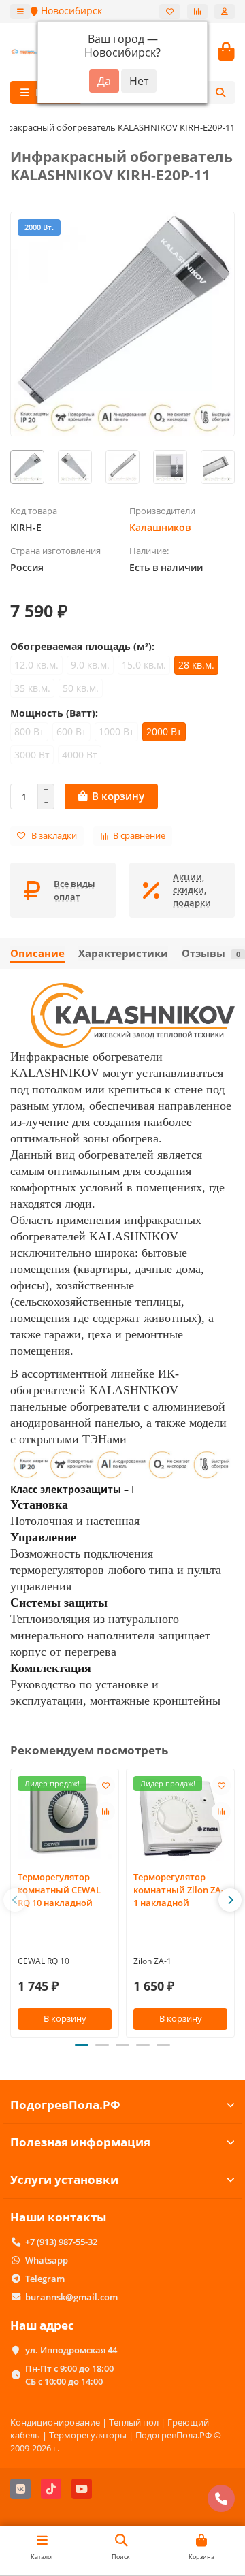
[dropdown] (20, 12)
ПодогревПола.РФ (65, 2105)
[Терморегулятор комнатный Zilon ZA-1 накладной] (180, 1818)
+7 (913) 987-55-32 (61, 2242)
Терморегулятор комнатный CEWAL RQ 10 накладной (59, 1890)
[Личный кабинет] (225, 12)
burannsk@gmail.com (71, 2297)
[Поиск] (220, 93)
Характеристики (123, 953)
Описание (37, 953)
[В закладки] (105, 1786)
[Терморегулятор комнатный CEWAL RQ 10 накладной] (65, 1818)
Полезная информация (80, 2142)
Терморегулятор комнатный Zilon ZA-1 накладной (179, 1890)
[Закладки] (170, 12)
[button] (15, 1900)
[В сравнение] (105, 1812)
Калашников (160, 527)
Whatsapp (47, 2260)
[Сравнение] (197, 12)
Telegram (45, 2279)
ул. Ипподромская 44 (71, 2350)
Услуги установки (64, 2179)
